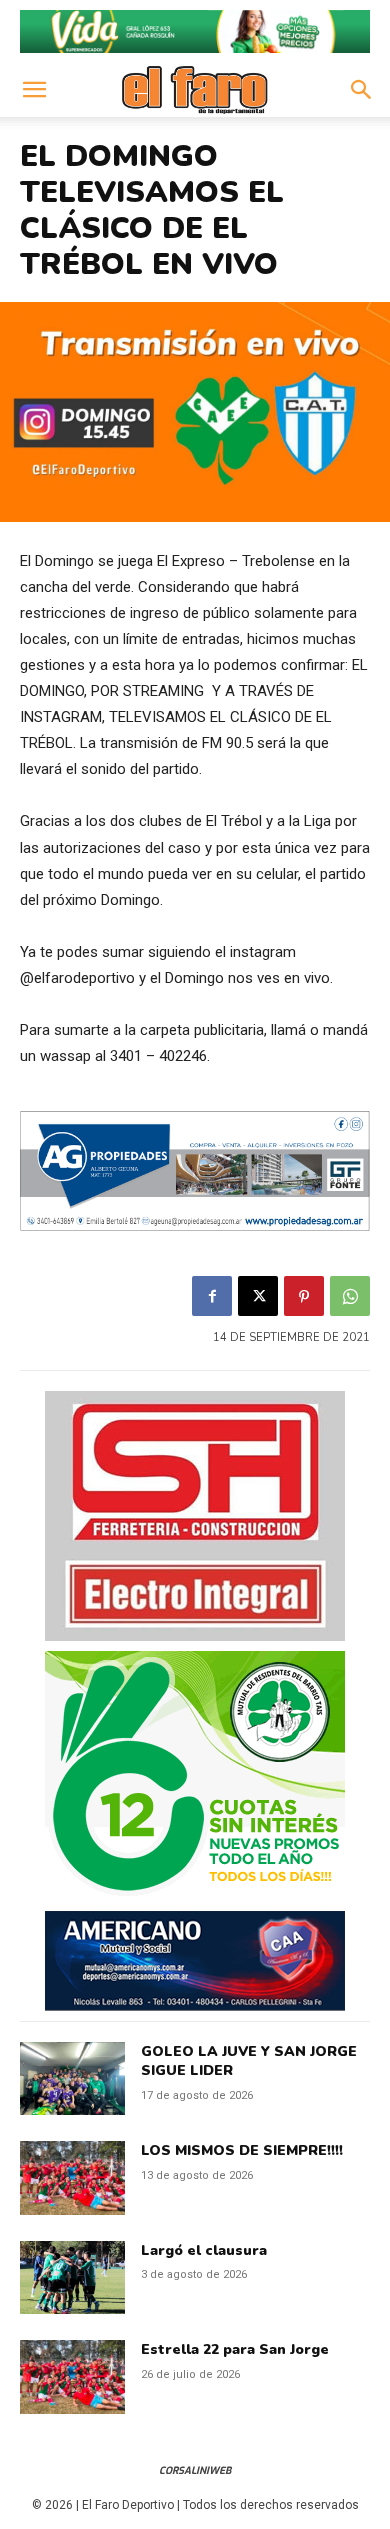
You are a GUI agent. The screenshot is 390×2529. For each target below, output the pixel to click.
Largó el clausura (204, 2250)
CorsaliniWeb (195, 2470)
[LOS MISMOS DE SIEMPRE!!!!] (72, 2178)
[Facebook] (212, 1296)
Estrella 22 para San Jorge (235, 2349)
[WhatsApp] (350, 1296)
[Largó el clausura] (72, 2278)
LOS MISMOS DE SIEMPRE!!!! (242, 2150)
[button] (34, 90)
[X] (258, 1296)
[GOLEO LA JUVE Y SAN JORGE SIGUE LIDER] (72, 2079)
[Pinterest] (304, 1296)
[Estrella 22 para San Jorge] (72, 2377)
